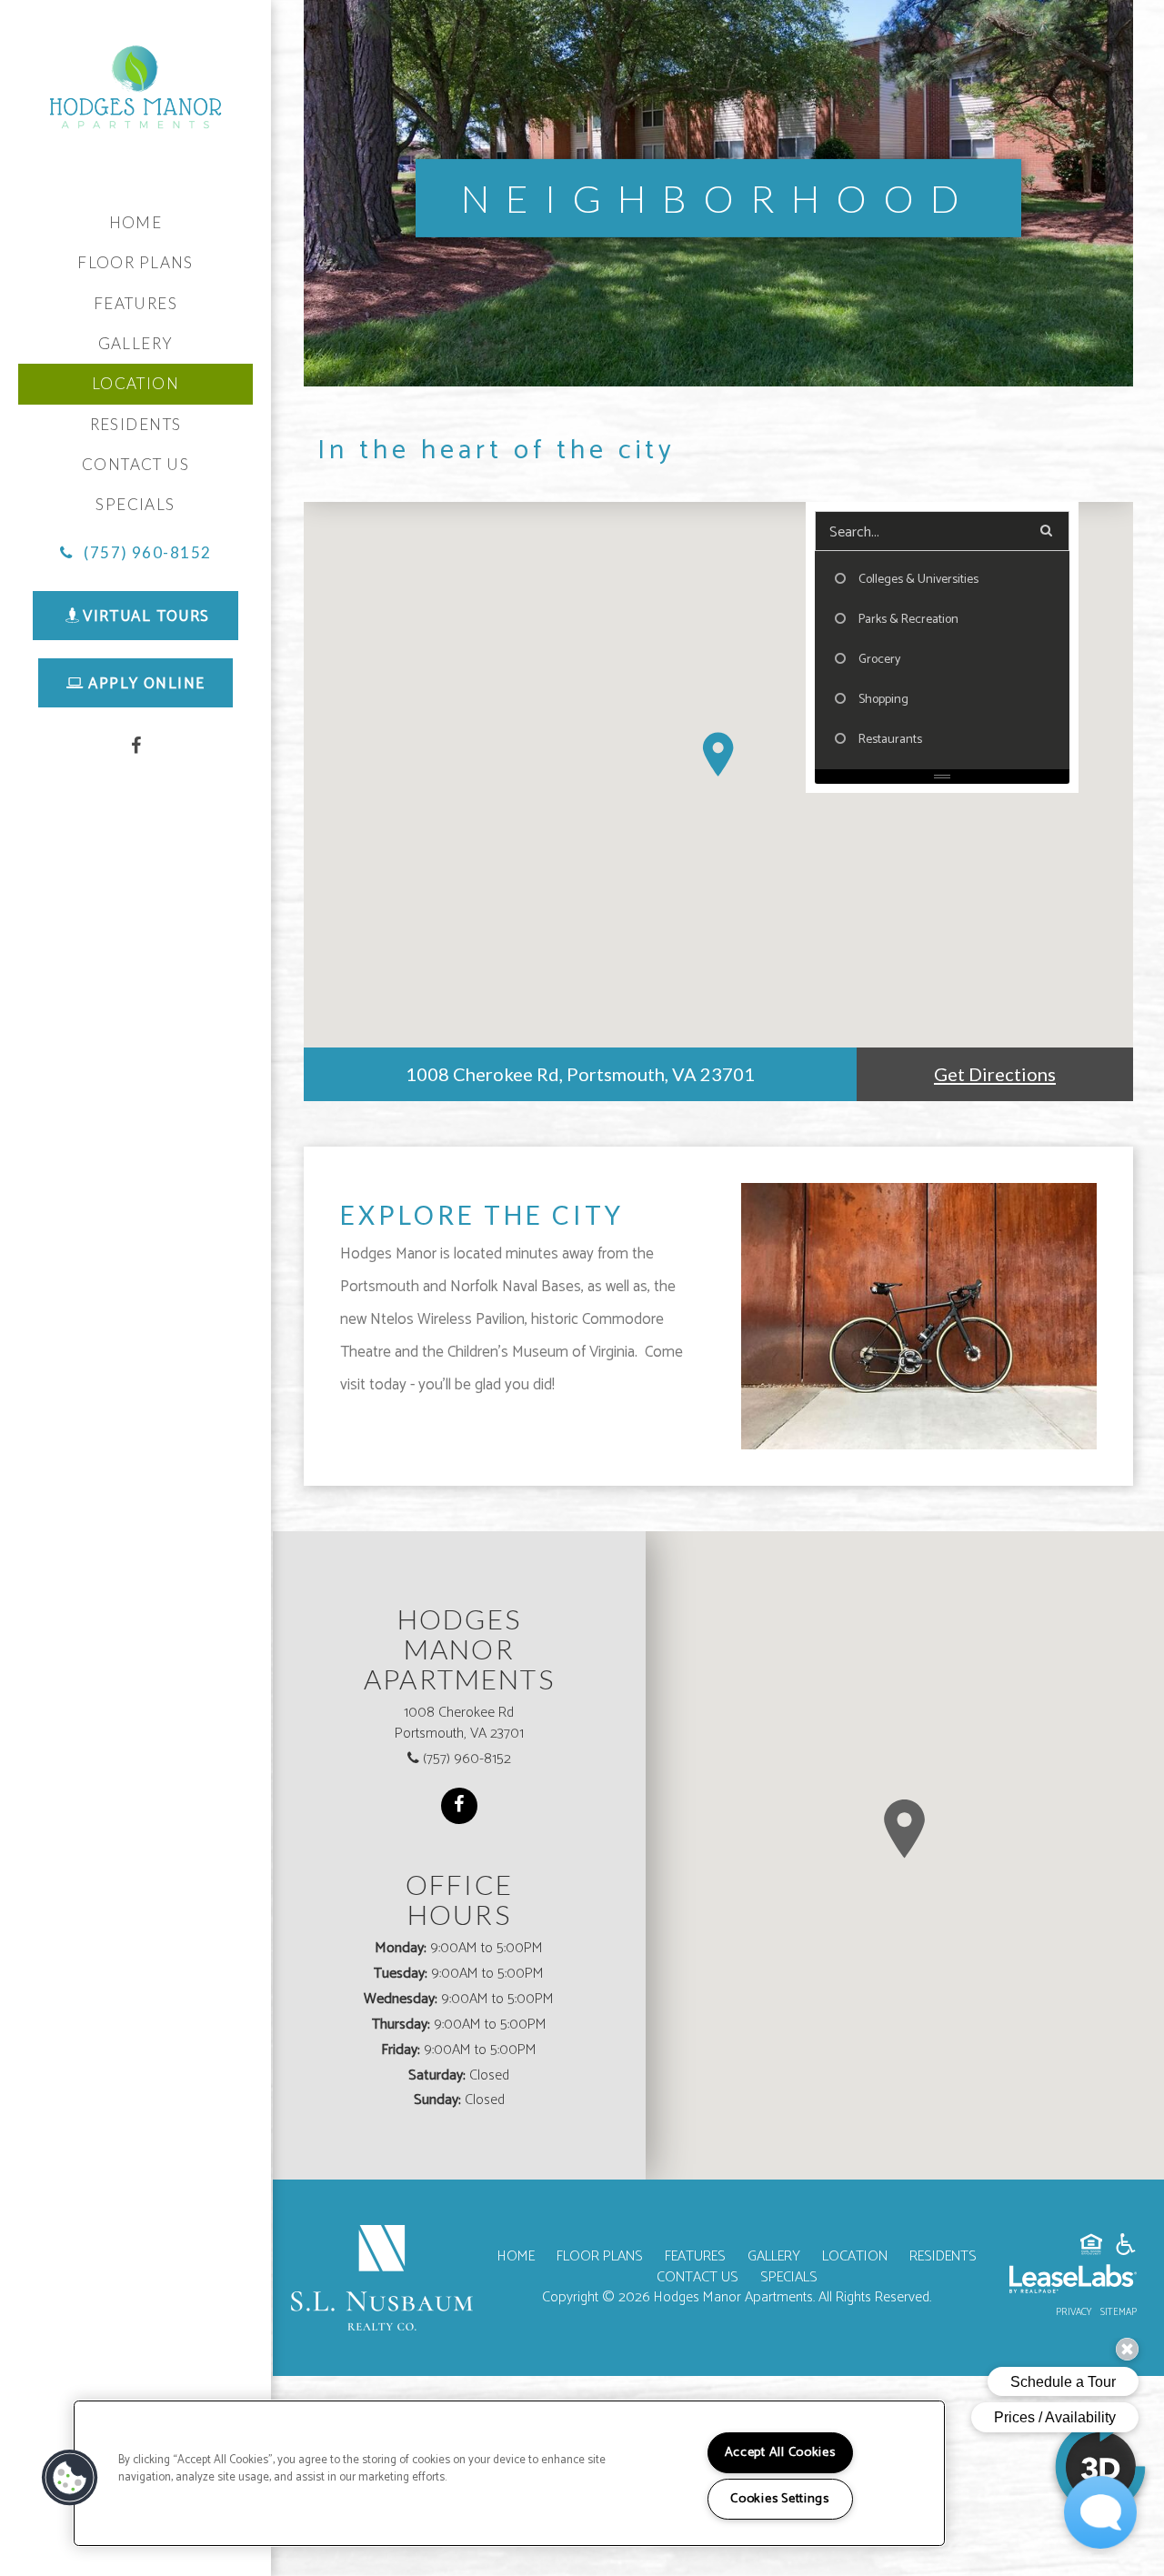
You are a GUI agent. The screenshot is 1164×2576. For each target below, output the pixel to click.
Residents (136, 424)
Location (855, 2256)
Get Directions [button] (995, 1074)
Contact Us (135, 464)
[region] (509, 2473)
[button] (136, 553)
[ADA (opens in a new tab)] (1126, 2248)
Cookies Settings (780, 2499)
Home (136, 222)
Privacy (1074, 2312)
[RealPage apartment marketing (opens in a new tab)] (1073, 2282)
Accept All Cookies (780, 2452)
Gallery (136, 343)
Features (135, 303)
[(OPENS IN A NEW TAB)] (382, 2277)
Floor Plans (135, 262)
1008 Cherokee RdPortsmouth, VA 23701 (459, 1724)
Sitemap (1119, 2312)
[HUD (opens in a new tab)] (1091, 2248)
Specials (135, 504)
